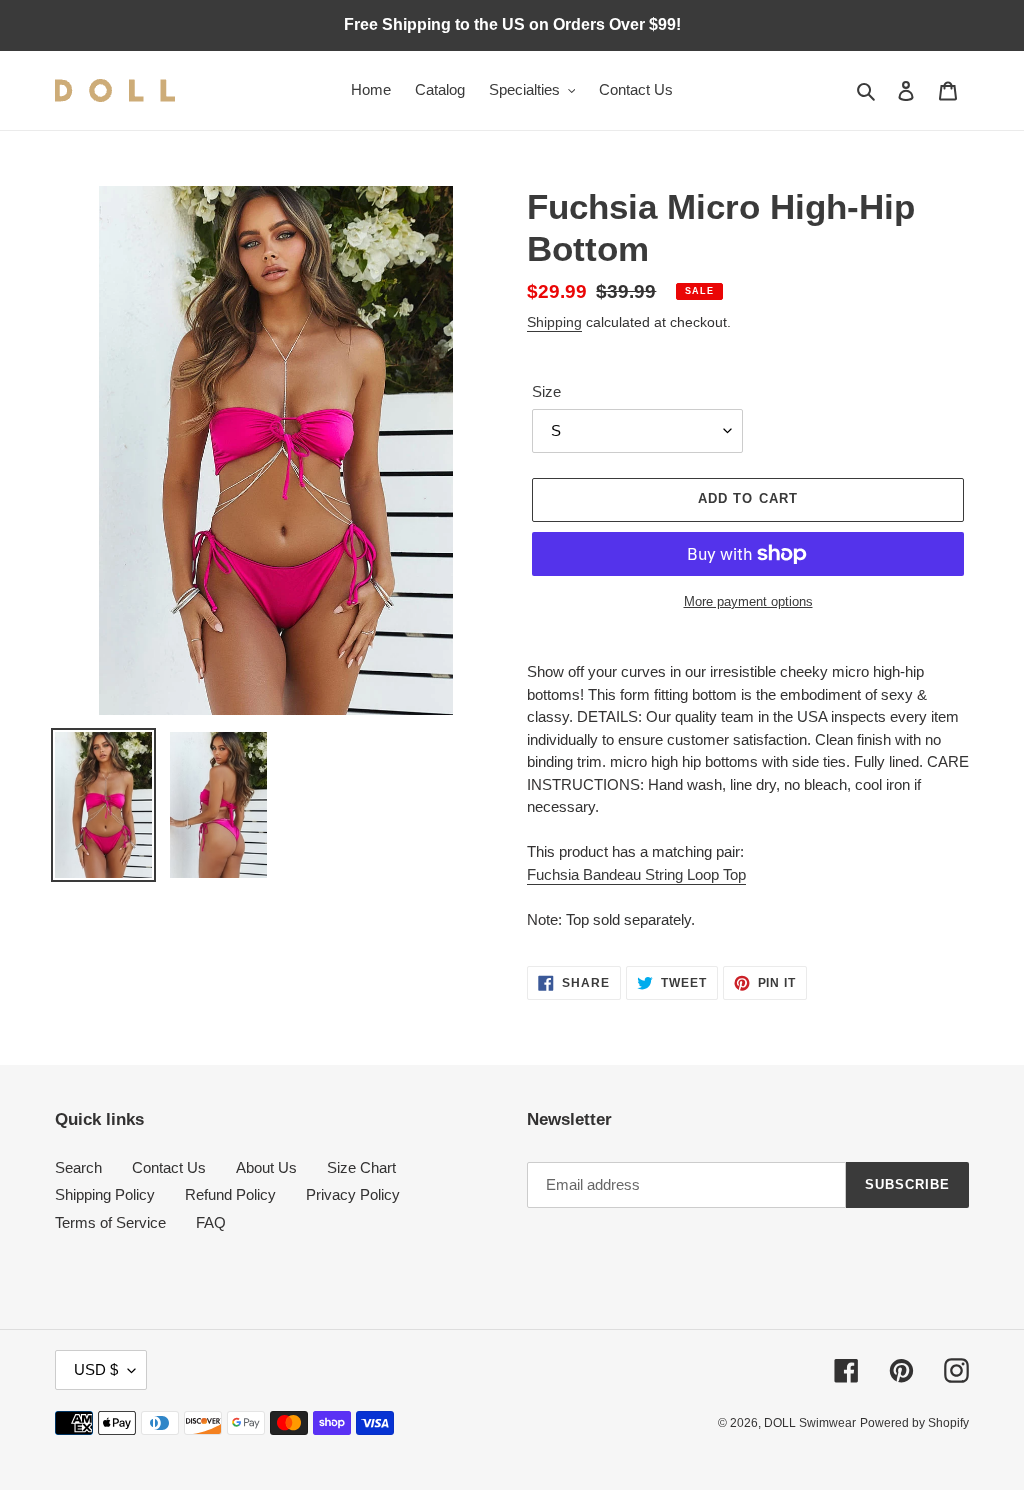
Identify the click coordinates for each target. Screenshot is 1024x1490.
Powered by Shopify (914, 1423)
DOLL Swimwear (810, 1423)
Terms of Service (110, 1222)
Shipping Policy (105, 1194)
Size (546, 391)
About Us (266, 1167)
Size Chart (361, 1167)
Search (78, 1167)
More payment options (748, 601)
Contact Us (169, 1167)
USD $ (96, 1369)
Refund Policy (230, 1194)
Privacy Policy (353, 1194)
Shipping (554, 322)
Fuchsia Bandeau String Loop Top (636, 874)
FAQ (211, 1222)
